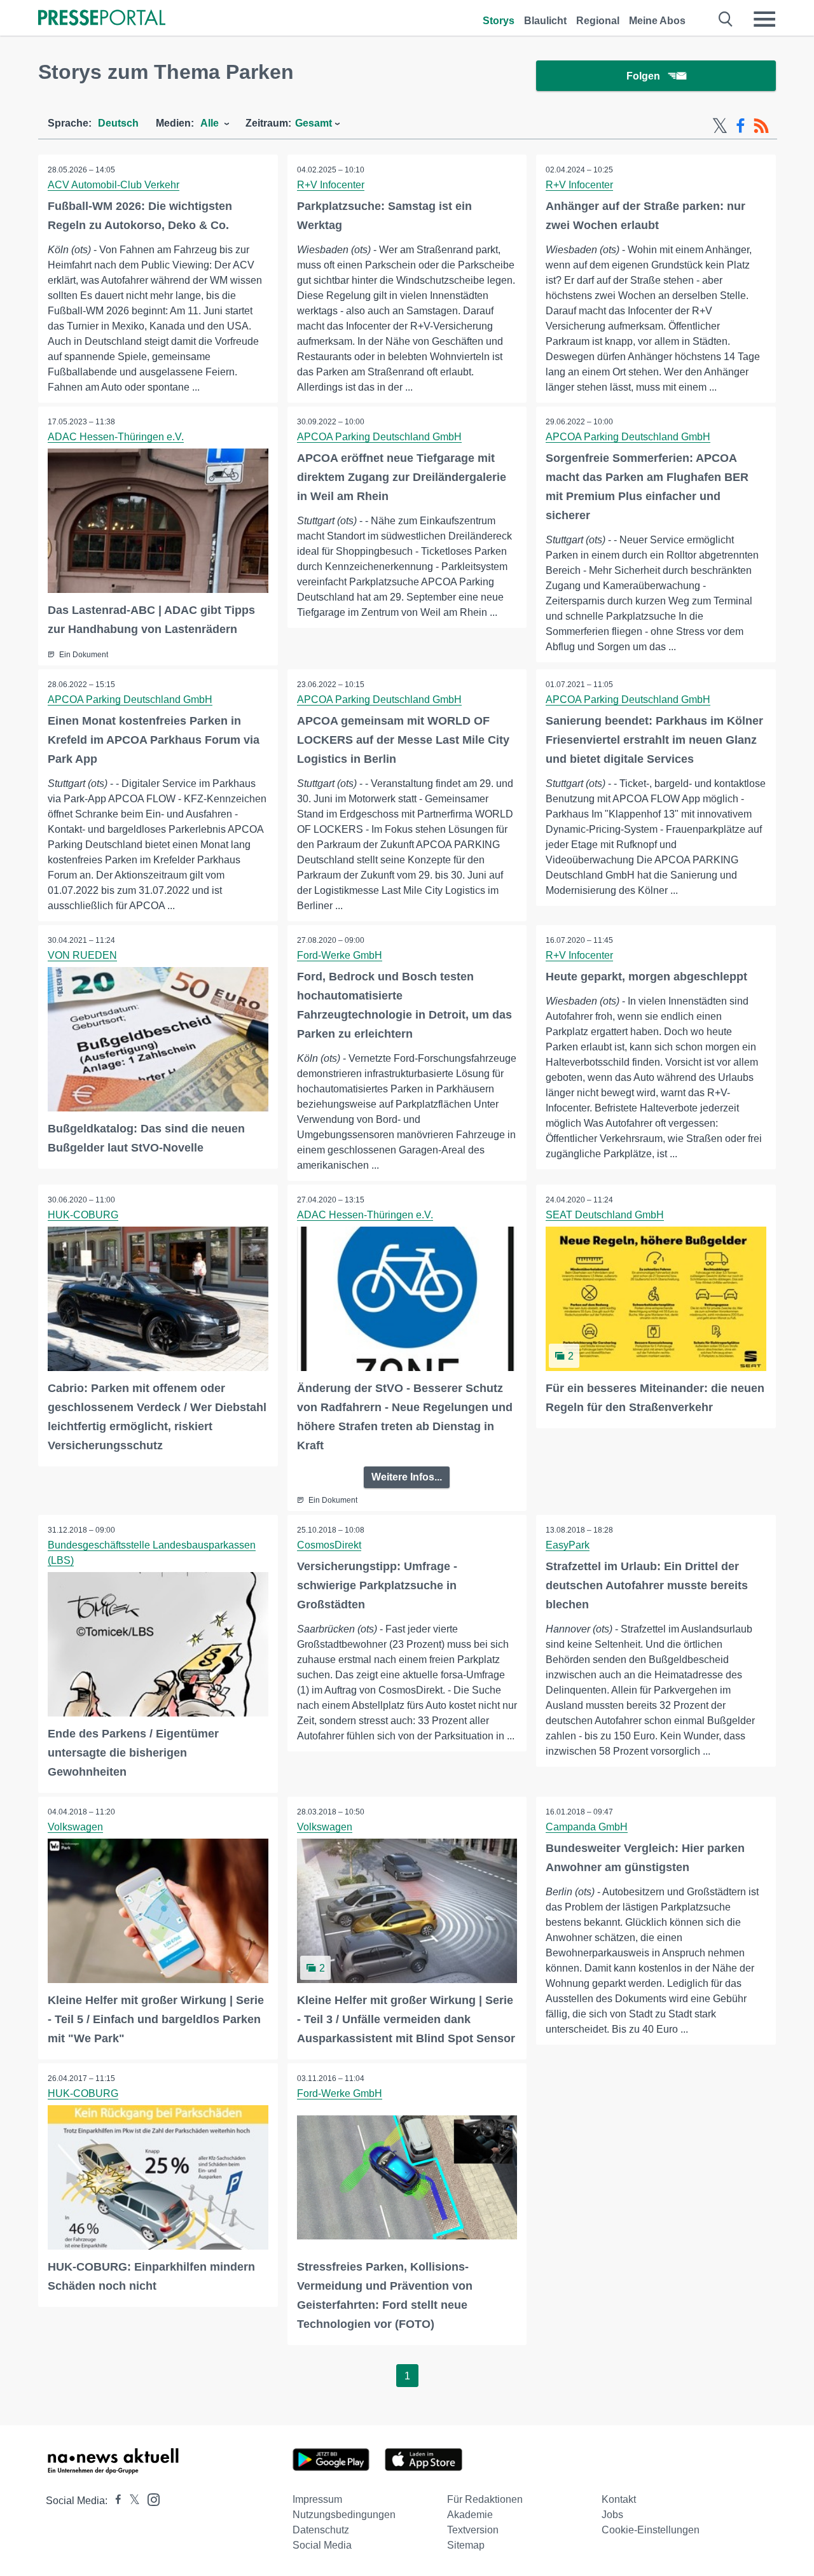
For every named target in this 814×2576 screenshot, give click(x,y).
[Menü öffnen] (764, 19)
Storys (499, 21)
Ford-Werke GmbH (340, 955)
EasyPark (568, 1545)
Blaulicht (545, 21)
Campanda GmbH (587, 1827)
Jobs (612, 2515)
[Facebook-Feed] (741, 126)
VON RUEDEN (82, 955)
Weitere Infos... (407, 1477)
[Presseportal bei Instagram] (150, 2499)
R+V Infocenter (331, 185)
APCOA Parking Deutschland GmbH (379, 437)
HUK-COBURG (83, 1215)
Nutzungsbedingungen (344, 2515)
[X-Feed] (720, 126)
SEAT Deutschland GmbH (605, 1215)
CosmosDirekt (329, 1545)
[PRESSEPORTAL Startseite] (102, 19)
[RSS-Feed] (761, 126)
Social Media (322, 2545)
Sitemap (466, 2545)
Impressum (317, 2499)
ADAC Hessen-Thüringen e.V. (116, 437)
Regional (598, 21)
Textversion (473, 2530)
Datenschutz (321, 2530)
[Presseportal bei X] (131, 2501)
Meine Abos (657, 21)
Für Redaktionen (485, 2499)
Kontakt (619, 2499)
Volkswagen (75, 1827)
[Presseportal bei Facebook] (114, 2501)
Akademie (470, 2515)
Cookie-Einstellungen (651, 2530)
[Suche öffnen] (726, 19)
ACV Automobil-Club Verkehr (114, 185)
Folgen (643, 76)
